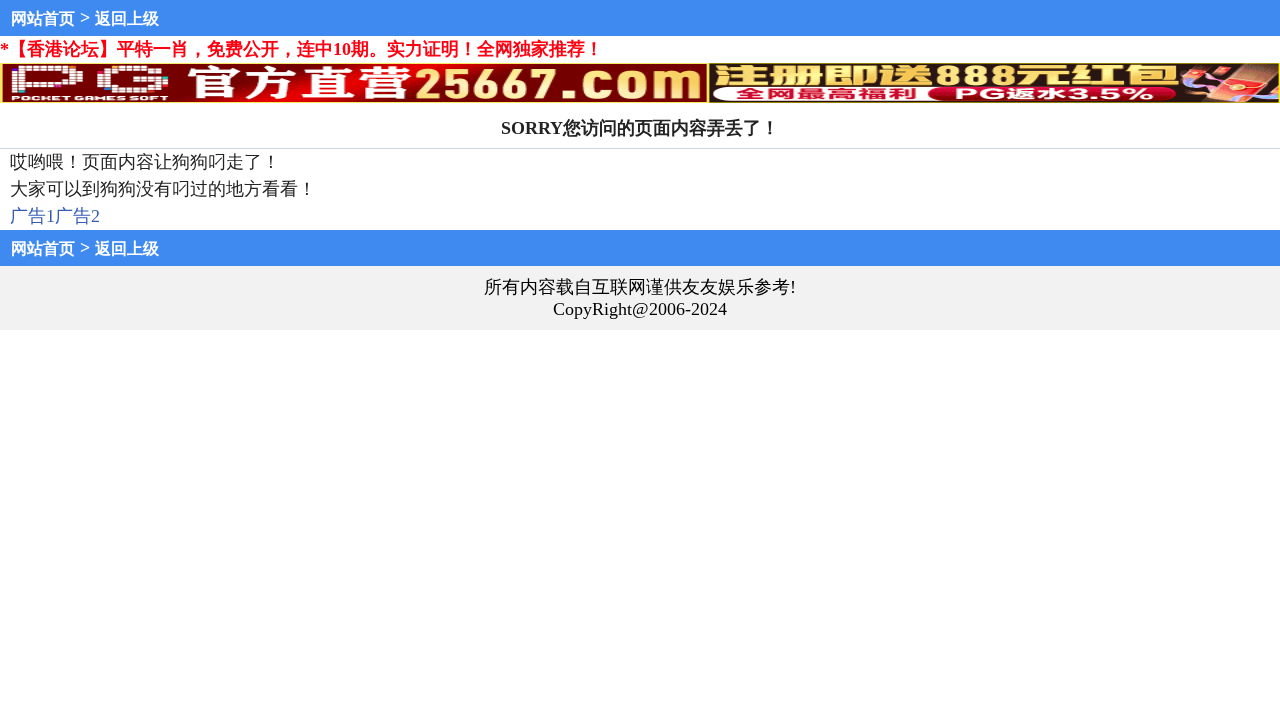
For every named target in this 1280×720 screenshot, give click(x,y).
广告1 (32, 216)
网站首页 (43, 18)
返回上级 (127, 18)
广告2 (77, 216)
